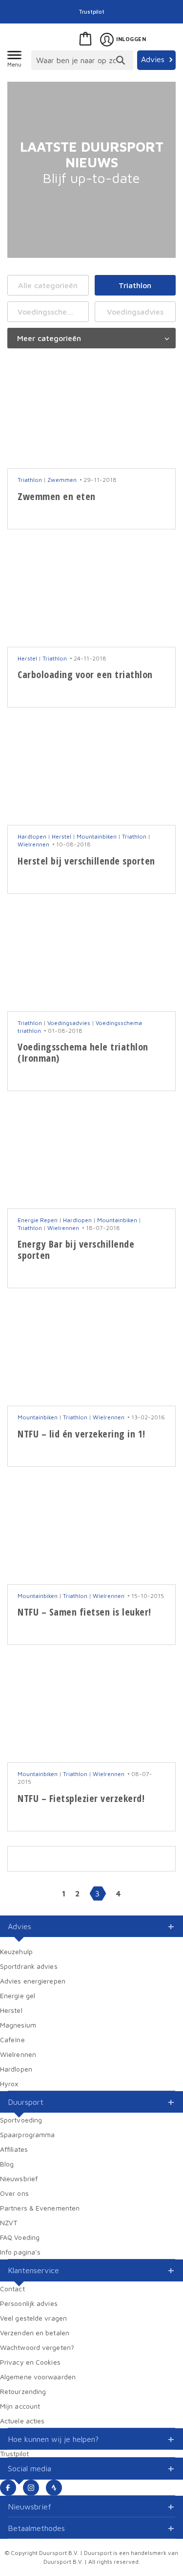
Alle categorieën (48, 285)
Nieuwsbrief (19, 2178)
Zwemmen (62, 480)
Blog (7, 2164)
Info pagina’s (20, 2252)
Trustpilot (92, 11)
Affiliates (14, 2149)
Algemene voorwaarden (38, 2377)
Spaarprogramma (27, 2134)
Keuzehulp (16, 1951)
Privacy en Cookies (30, 2362)
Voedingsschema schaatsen (53, 312)
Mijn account (20, 2406)
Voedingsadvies (135, 312)
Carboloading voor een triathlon (85, 674)
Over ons (14, 2193)
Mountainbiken (97, 836)
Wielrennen (33, 844)
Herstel (27, 658)
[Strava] (54, 2488)
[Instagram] (31, 2488)
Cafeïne (12, 2040)
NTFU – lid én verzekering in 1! (81, 1434)
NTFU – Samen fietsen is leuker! (84, 1612)
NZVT (9, 2223)
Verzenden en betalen (35, 2333)
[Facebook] (8, 2488)
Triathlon (135, 285)
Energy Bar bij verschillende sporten (76, 1250)
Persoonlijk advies (29, 2303)
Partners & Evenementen (40, 2208)
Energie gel (18, 1995)
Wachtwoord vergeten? (37, 2347)
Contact (12, 2289)
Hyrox (9, 2084)
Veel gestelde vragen (33, 2318)
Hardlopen (32, 836)
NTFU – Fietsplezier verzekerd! (81, 1798)
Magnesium (18, 2025)
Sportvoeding (21, 2120)
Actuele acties (22, 2421)
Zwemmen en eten (57, 496)
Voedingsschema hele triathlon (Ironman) (83, 1052)
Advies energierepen (33, 1981)
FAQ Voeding (20, 2237)
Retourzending (23, 2391)
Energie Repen (38, 1220)
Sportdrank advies (29, 1966)
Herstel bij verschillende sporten (86, 861)
